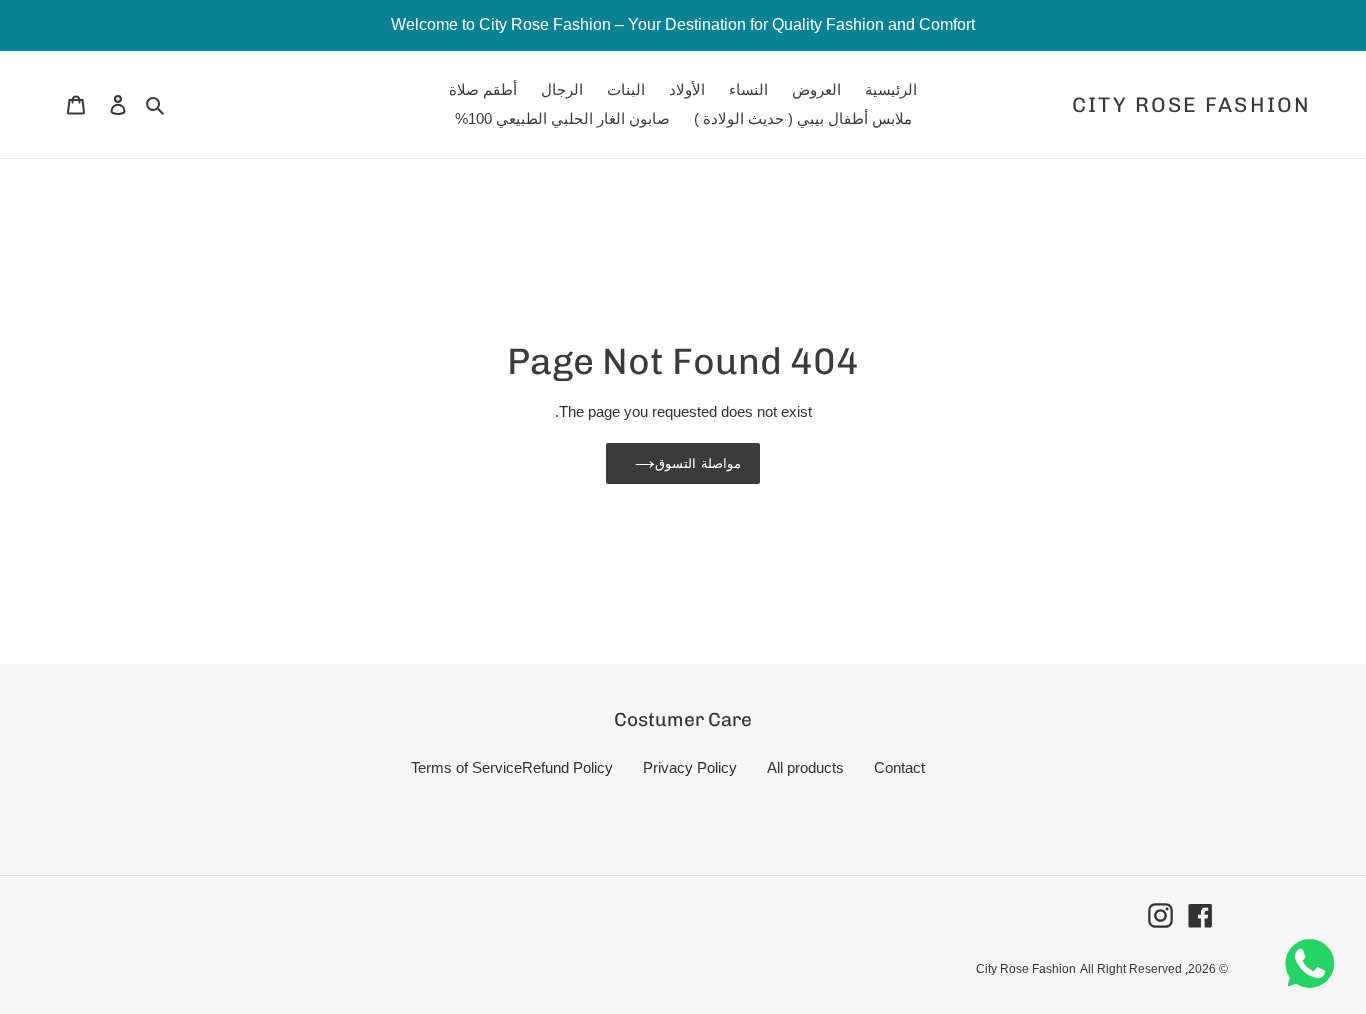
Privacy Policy (690, 767)
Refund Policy (567, 767)
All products (805, 767)
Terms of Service (466, 767)
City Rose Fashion (1191, 104)
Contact (899, 767)
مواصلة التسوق (697, 463)
